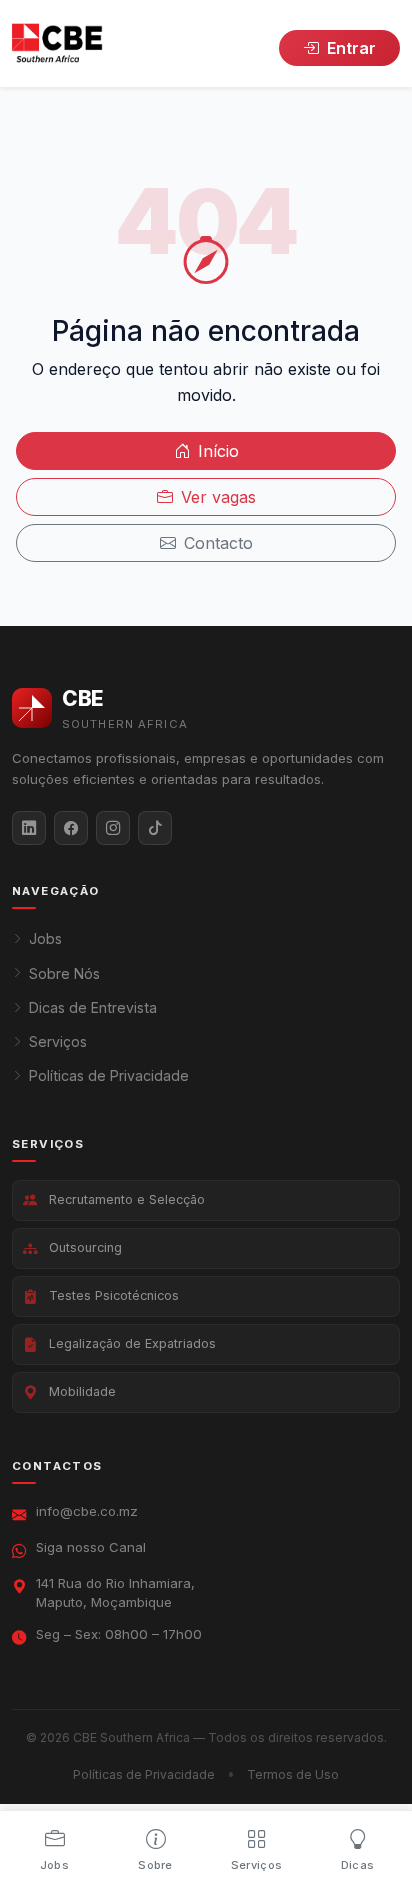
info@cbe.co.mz (87, 1511)
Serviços (58, 1041)
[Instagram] (113, 828)
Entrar (351, 48)
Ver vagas (218, 497)
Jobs (45, 938)
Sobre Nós (64, 973)
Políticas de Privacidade (109, 1075)
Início (218, 451)
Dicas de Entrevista (93, 1007)
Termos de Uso (293, 1774)
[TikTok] (155, 828)
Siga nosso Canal (91, 1547)
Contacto (218, 543)
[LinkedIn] (29, 828)
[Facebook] (71, 828)
